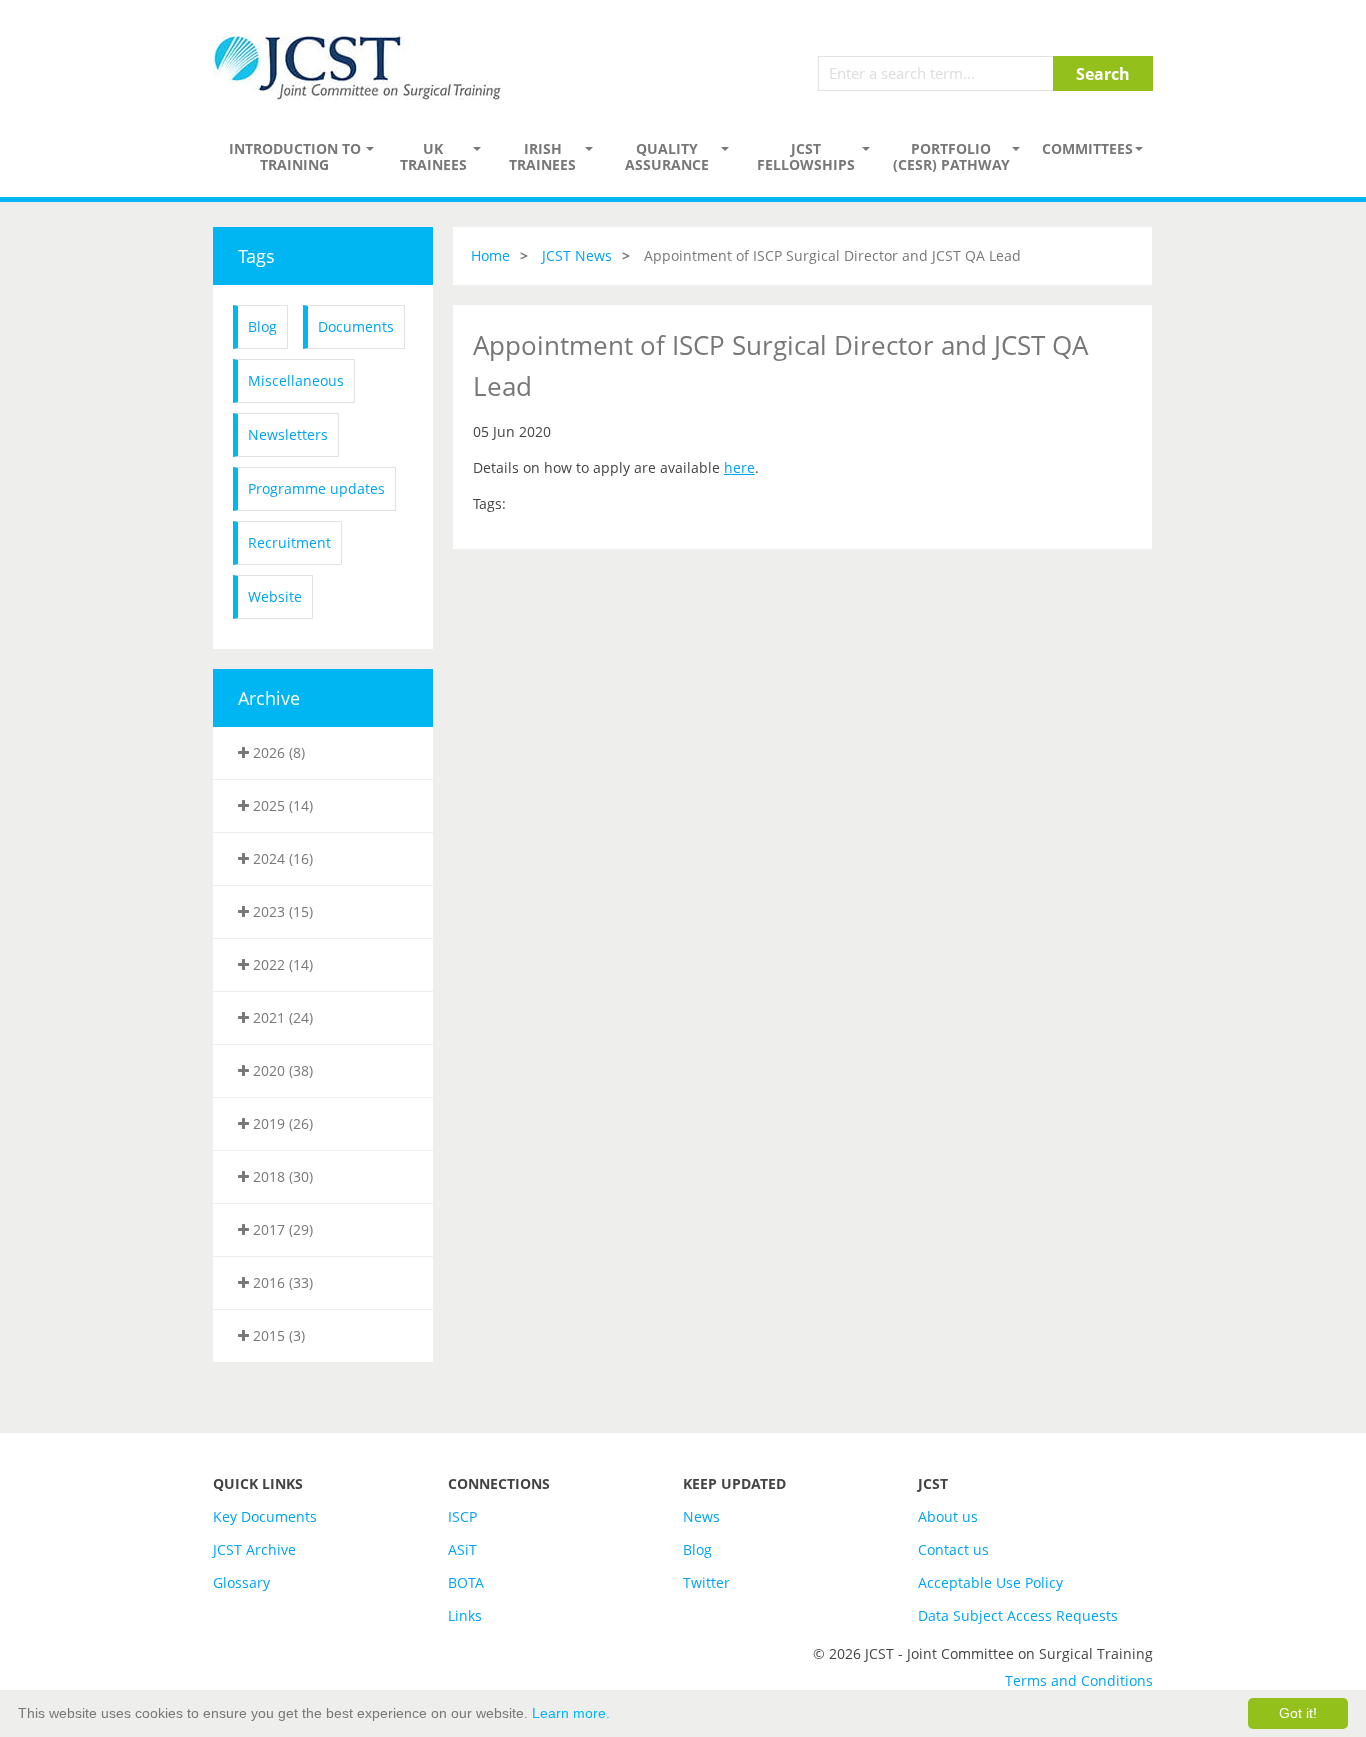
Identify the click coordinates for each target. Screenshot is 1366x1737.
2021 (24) (281, 1017)
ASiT (462, 1549)
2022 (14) (281, 964)
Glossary (241, 1582)
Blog (262, 326)
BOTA (466, 1582)
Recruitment (289, 542)
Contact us (953, 1549)
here (739, 467)
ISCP (462, 1516)
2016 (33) (281, 1282)
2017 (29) (281, 1229)
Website (275, 596)
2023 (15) (281, 911)
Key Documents (265, 1516)
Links (465, 1615)
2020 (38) (281, 1070)
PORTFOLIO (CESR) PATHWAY (951, 156)
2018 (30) (281, 1176)
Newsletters (288, 434)
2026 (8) (277, 752)
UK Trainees (433, 156)
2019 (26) (281, 1123)
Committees (1087, 148)
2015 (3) (277, 1335)
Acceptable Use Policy (990, 1582)
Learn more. (571, 1713)
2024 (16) (281, 858)
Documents (356, 326)
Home (490, 255)
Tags (256, 256)
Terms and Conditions (1079, 1680)
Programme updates (316, 488)
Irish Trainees (542, 156)
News (701, 1516)
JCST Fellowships (806, 156)
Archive (269, 698)
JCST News (577, 255)
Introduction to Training (295, 156)
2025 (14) (281, 805)
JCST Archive (254, 1549)
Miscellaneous (296, 380)
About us (948, 1516)
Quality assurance (667, 156)
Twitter (706, 1582)
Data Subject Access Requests (1018, 1615)
